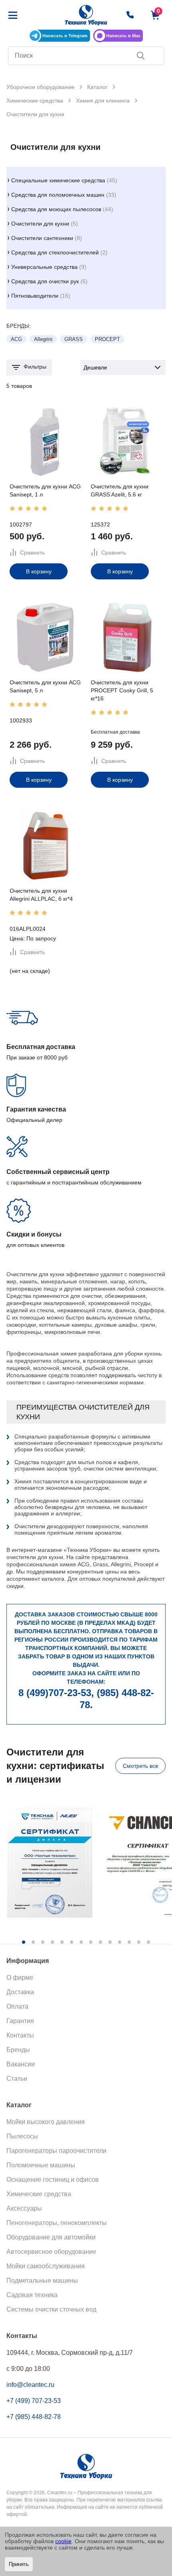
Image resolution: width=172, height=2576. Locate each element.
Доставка (20, 1992)
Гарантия (20, 2021)
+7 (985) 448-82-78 (34, 2417)
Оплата (17, 2006)
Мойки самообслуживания (46, 2266)
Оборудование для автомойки (51, 2237)
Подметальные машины (42, 2280)
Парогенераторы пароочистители (56, 2151)
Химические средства (39, 2194)
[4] (36, 508)
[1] (12, 508)
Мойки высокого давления (46, 2122)
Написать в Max (123, 36)
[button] (24, 1942)
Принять (19, 2564)
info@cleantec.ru (30, 2385)
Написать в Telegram (65, 36)
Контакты (20, 2035)
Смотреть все (141, 1766)
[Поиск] (141, 56)
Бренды (18, 2050)
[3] (28, 508)
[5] (44, 508)
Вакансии (21, 2064)
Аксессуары (24, 2208)
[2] (20, 508)
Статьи (17, 2079)
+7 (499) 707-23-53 (34, 2401)
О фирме (20, 1978)
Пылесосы (22, 2136)
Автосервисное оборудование (51, 2252)
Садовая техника (32, 2295)
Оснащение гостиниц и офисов (53, 2180)
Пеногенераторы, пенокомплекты (57, 2223)
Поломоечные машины (41, 2165)
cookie (63, 2541)
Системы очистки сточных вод (51, 2309)
